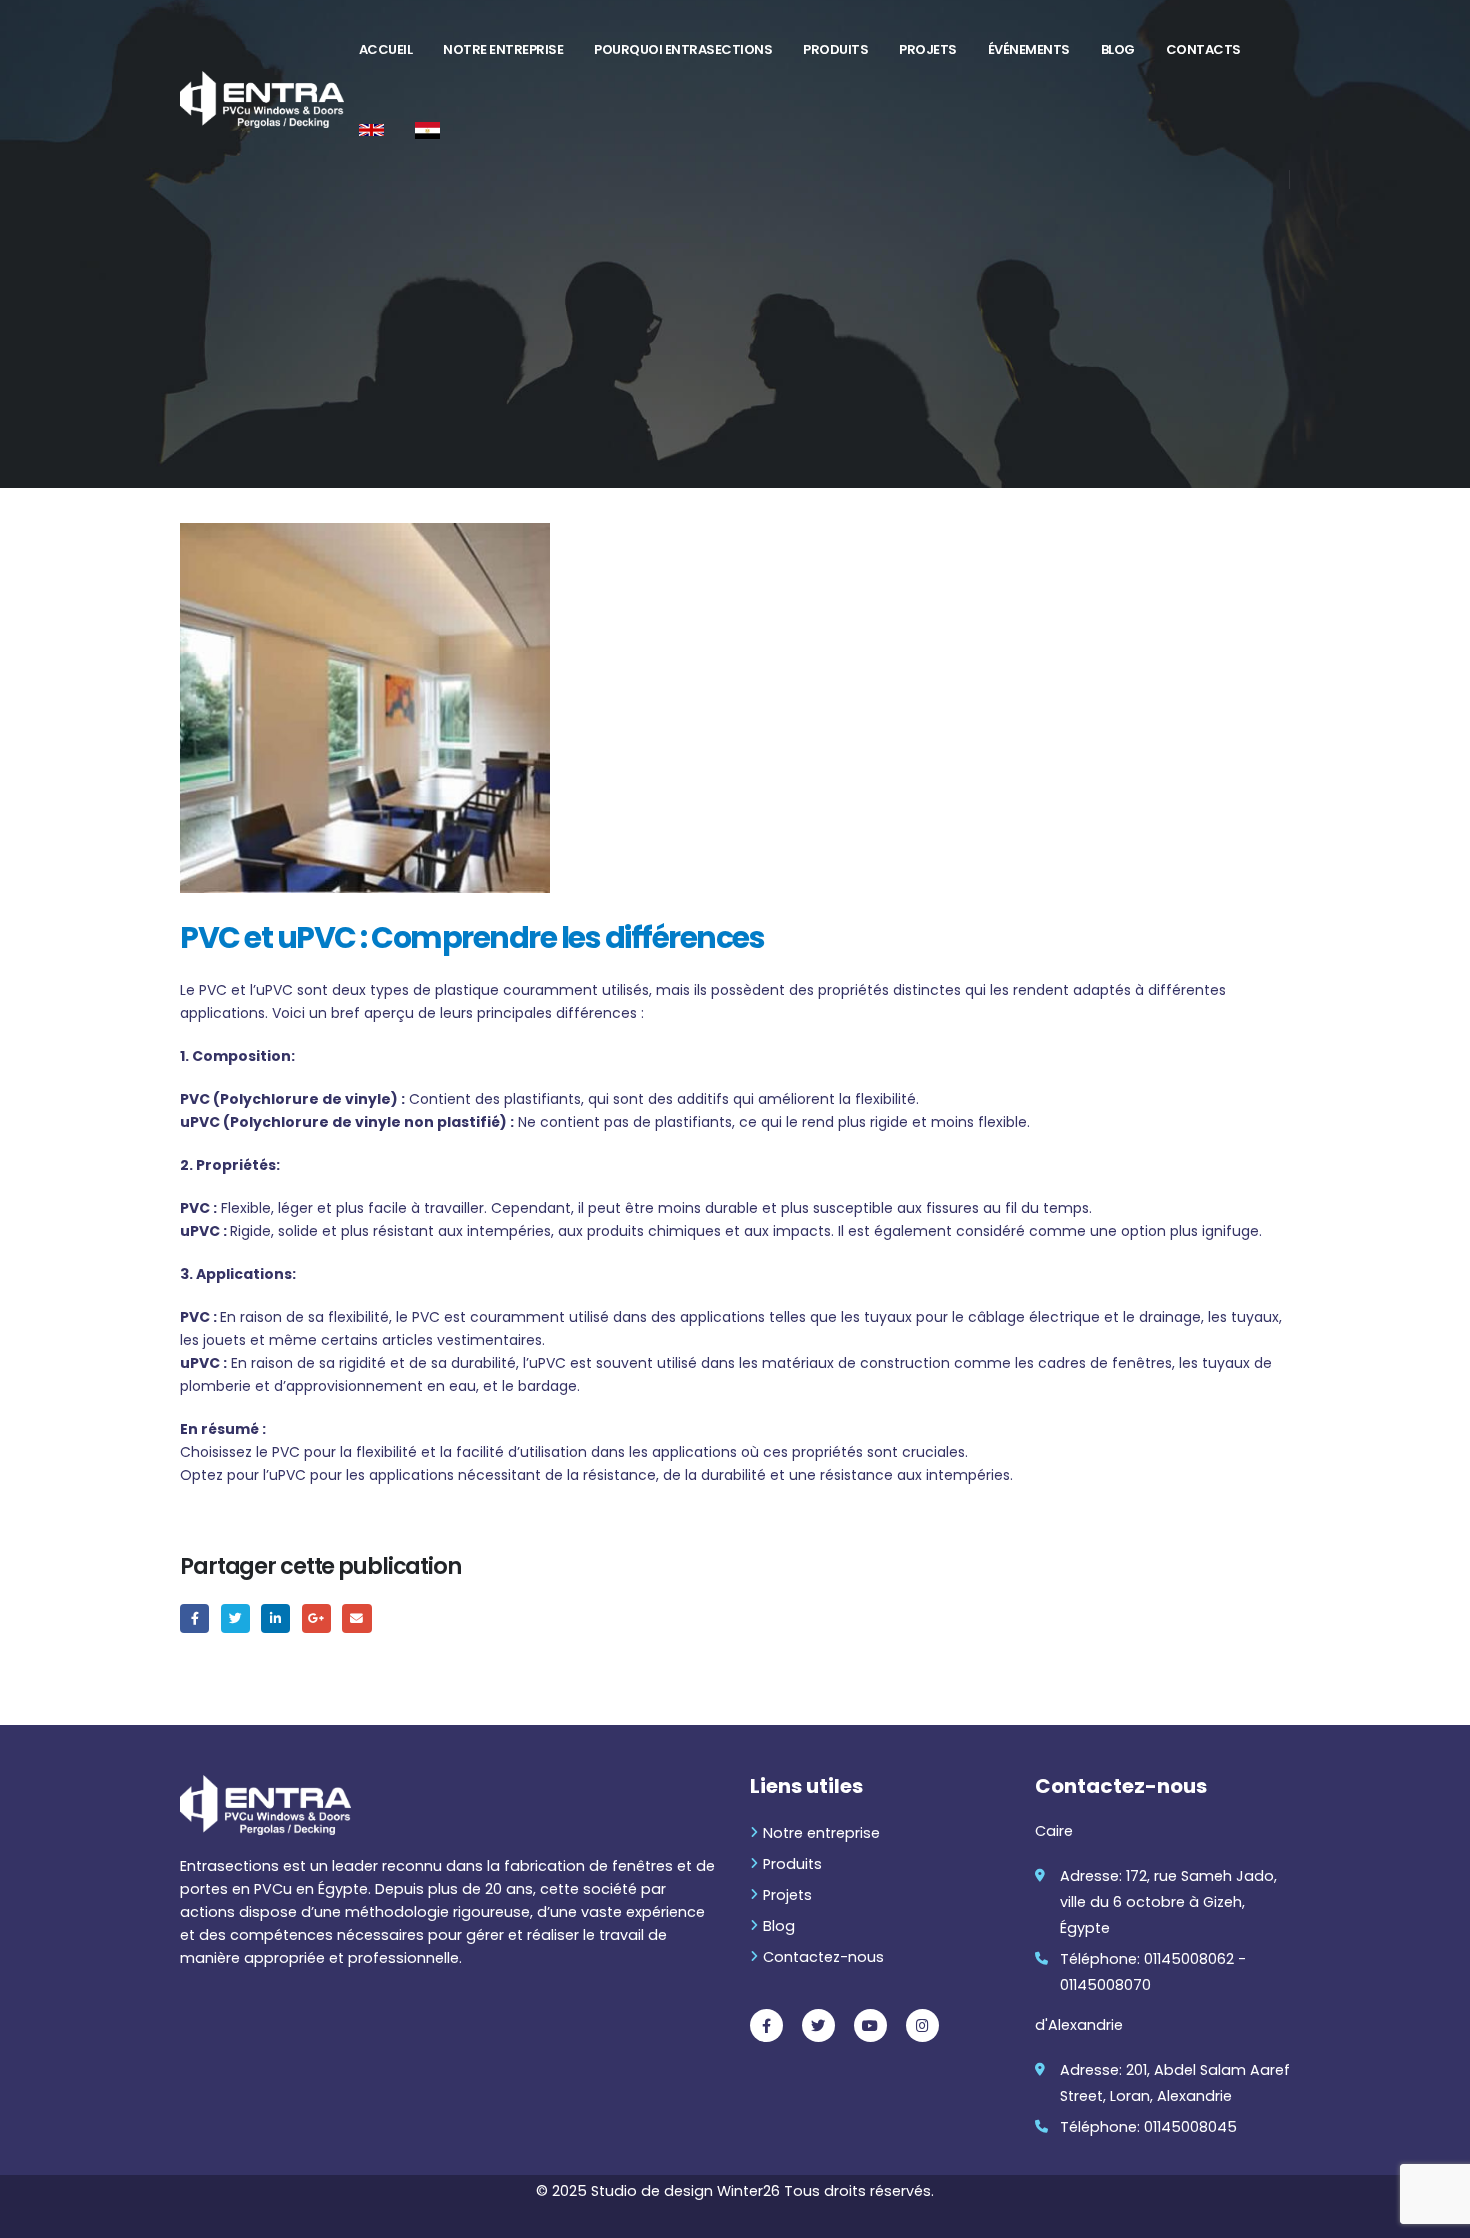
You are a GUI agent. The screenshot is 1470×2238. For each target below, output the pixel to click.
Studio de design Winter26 (687, 2191)
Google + (316, 1618)
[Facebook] (766, 2025)
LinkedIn (275, 1618)
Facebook (194, 1618)
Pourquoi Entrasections (683, 49)
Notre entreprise (503, 49)
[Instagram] (922, 2025)
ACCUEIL (386, 49)
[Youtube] (870, 2025)
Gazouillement (235, 1618)
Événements (1029, 49)
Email (356, 1618)
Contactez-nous (823, 1957)
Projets (928, 49)
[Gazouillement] (818, 2025)
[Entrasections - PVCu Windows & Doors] (262, 99)
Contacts (1203, 49)
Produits (835, 49)
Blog (1118, 49)
